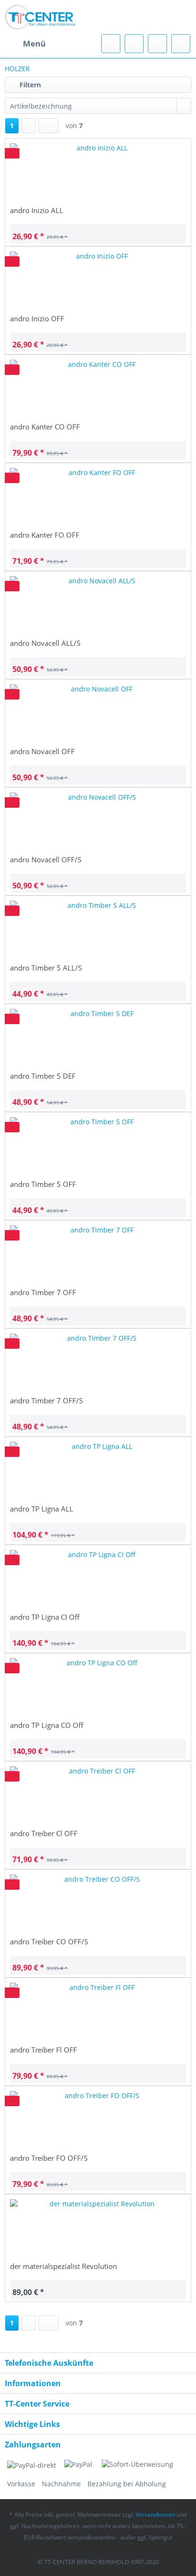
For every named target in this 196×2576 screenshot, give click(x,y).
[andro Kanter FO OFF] (98, 496)
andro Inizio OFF (37, 318)
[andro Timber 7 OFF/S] (98, 1362)
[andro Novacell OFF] (98, 713)
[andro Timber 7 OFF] (98, 1254)
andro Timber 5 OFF (43, 1184)
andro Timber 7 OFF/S (46, 1400)
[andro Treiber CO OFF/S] (98, 1903)
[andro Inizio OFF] (98, 280)
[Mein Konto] (157, 44)
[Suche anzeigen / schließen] (111, 44)
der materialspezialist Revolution (64, 2266)
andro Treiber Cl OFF (44, 1833)
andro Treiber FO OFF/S (49, 2158)
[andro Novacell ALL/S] (98, 605)
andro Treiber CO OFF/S (49, 1941)
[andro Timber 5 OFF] (98, 1146)
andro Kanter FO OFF (45, 535)
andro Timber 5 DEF (43, 1076)
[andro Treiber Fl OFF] (98, 2011)
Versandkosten (155, 2515)
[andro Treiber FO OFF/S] (98, 2119)
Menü (34, 43)
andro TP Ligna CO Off (47, 1725)
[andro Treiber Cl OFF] (98, 1795)
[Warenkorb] (181, 44)
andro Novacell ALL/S (45, 643)
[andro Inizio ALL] (98, 172)
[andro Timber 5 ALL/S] (98, 929)
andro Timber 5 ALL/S (46, 968)
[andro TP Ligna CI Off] (98, 1578)
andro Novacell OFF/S (46, 859)
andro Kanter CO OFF (45, 427)
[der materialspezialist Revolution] (98, 2228)
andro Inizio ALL (37, 210)
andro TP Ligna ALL (42, 1509)
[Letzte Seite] (49, 126)
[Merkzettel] (134, 44)
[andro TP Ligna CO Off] (98, 1687)
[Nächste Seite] (29, 126)
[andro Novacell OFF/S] (98, 821)
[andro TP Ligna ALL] (98, 1470)
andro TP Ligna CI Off (45, 1617)
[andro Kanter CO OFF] (98, 388)
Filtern (29, 85)
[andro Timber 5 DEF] (98, 1037)
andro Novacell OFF (42, 751)
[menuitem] (25, 44)
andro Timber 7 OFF (43, 1292)
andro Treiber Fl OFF (44, 2050)
